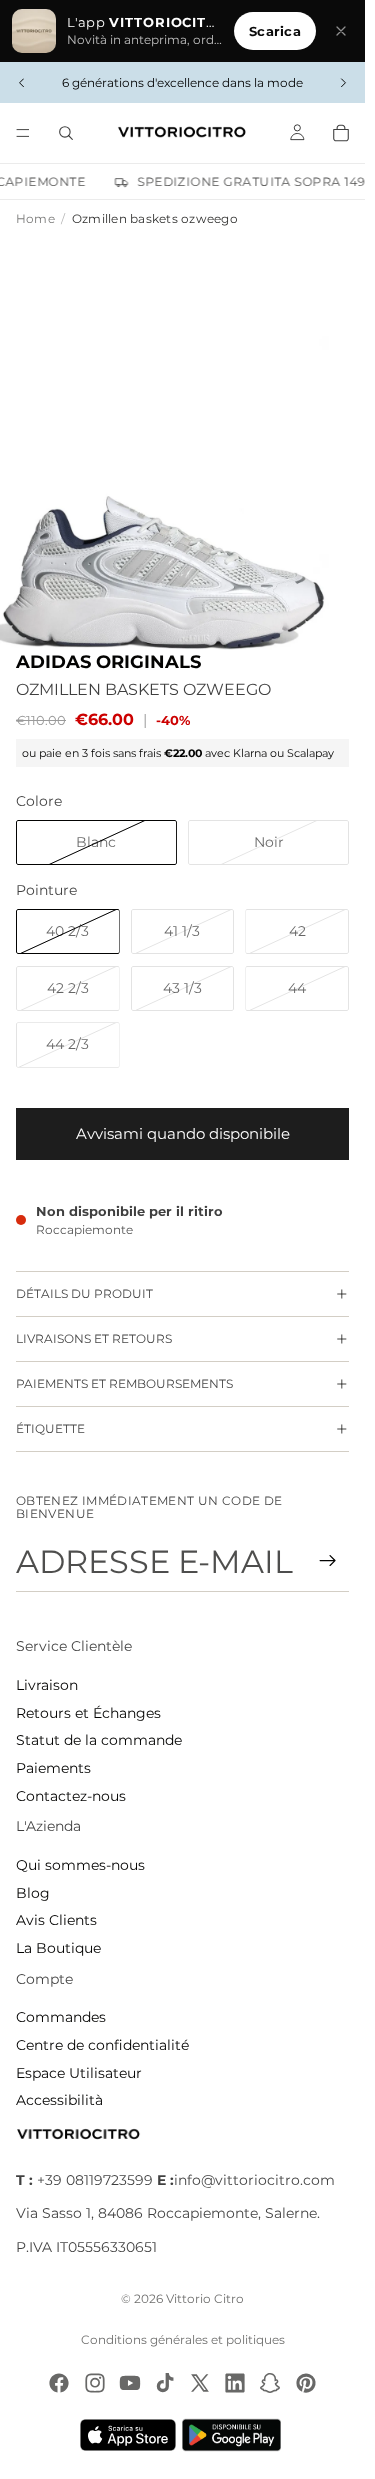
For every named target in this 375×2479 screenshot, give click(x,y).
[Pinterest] (306, 2383)
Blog (33, 1893)
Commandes (61, 2017)
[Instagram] (95, 2383)
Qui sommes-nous (80, 1865)
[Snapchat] (270, 2383)
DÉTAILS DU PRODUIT (84, 1293)
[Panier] (341, 133)
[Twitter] (200, 2383)
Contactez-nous (71, 1796)
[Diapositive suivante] (343, 83)
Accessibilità (59, 2100)
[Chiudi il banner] (341, 31)
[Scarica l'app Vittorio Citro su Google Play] (236, 2435)
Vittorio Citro (205, 2298)
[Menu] (23, 133)
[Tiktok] (165, 2383)
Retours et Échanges (88, 1713)
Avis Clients (56, 1920)
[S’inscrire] (328, 1561)
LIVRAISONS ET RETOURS (94, 1338)
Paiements (53, 1768)
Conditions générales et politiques (183, 2339)
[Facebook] (59, 2383)
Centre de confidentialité (102, 2045)
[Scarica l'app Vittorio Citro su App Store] (128, 2435)
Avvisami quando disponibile (183, 1133)
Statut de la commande (99, 1740)
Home (35, 218)
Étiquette (50, 1428)
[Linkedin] (235, 2383)
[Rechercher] (66, 133)
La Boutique (58, 1948)
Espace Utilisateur (79, 2073)
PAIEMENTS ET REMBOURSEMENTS (124, 1383)
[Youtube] (130, 2383)
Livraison (47, 1685)
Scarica (275, 31)
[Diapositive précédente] (22, 83)
